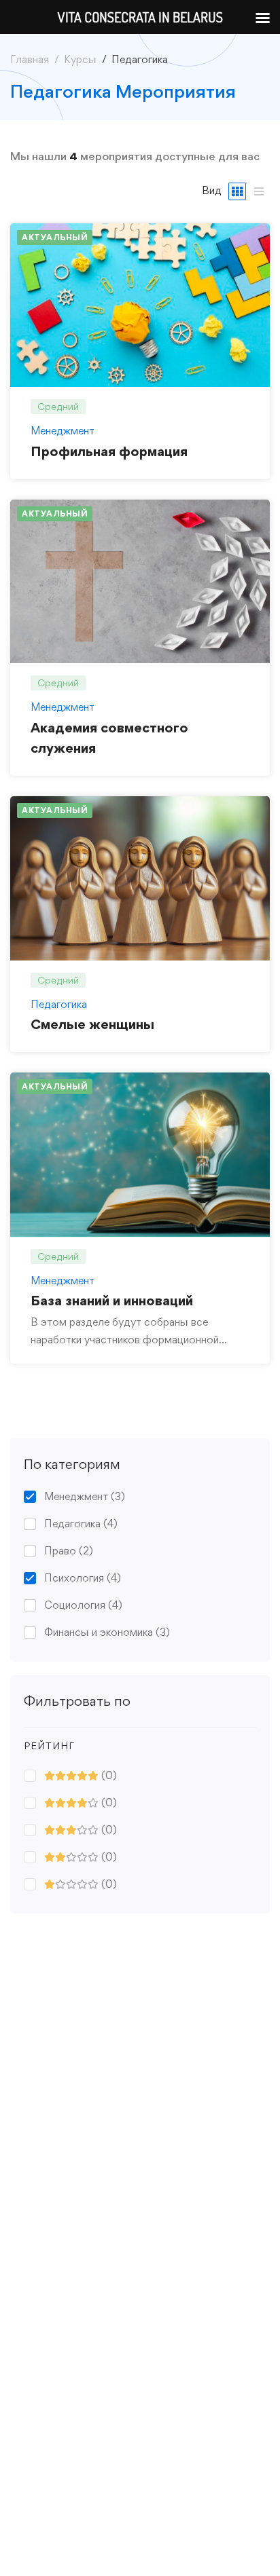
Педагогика (81, 1524)
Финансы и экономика (107, 1632)
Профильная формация (109, 451)
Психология (83, 1578)
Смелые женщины (92, 1024)
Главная (30, 59)
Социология (83, 1605)
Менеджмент (85, 1496)
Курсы (80, 59)
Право (69, 1551)
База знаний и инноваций (112, 1301)
